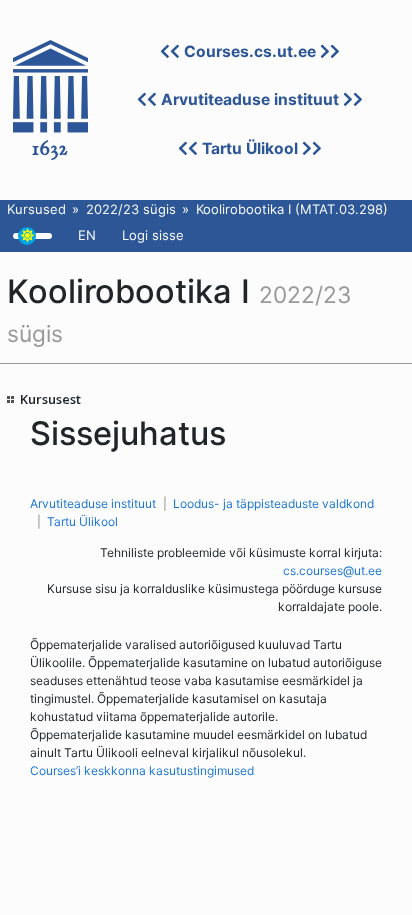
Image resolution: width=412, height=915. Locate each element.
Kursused (36, 209)
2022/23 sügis (131, 209)
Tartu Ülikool (250, 148)
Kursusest (50, 399)
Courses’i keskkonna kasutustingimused (142, 770)
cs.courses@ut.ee (332, 570)
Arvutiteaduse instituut (250, 99)
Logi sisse (153, 235)
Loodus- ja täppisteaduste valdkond (273, 503)
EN (87, 235)
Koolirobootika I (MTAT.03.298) (292, 209)
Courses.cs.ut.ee (250, 51)
